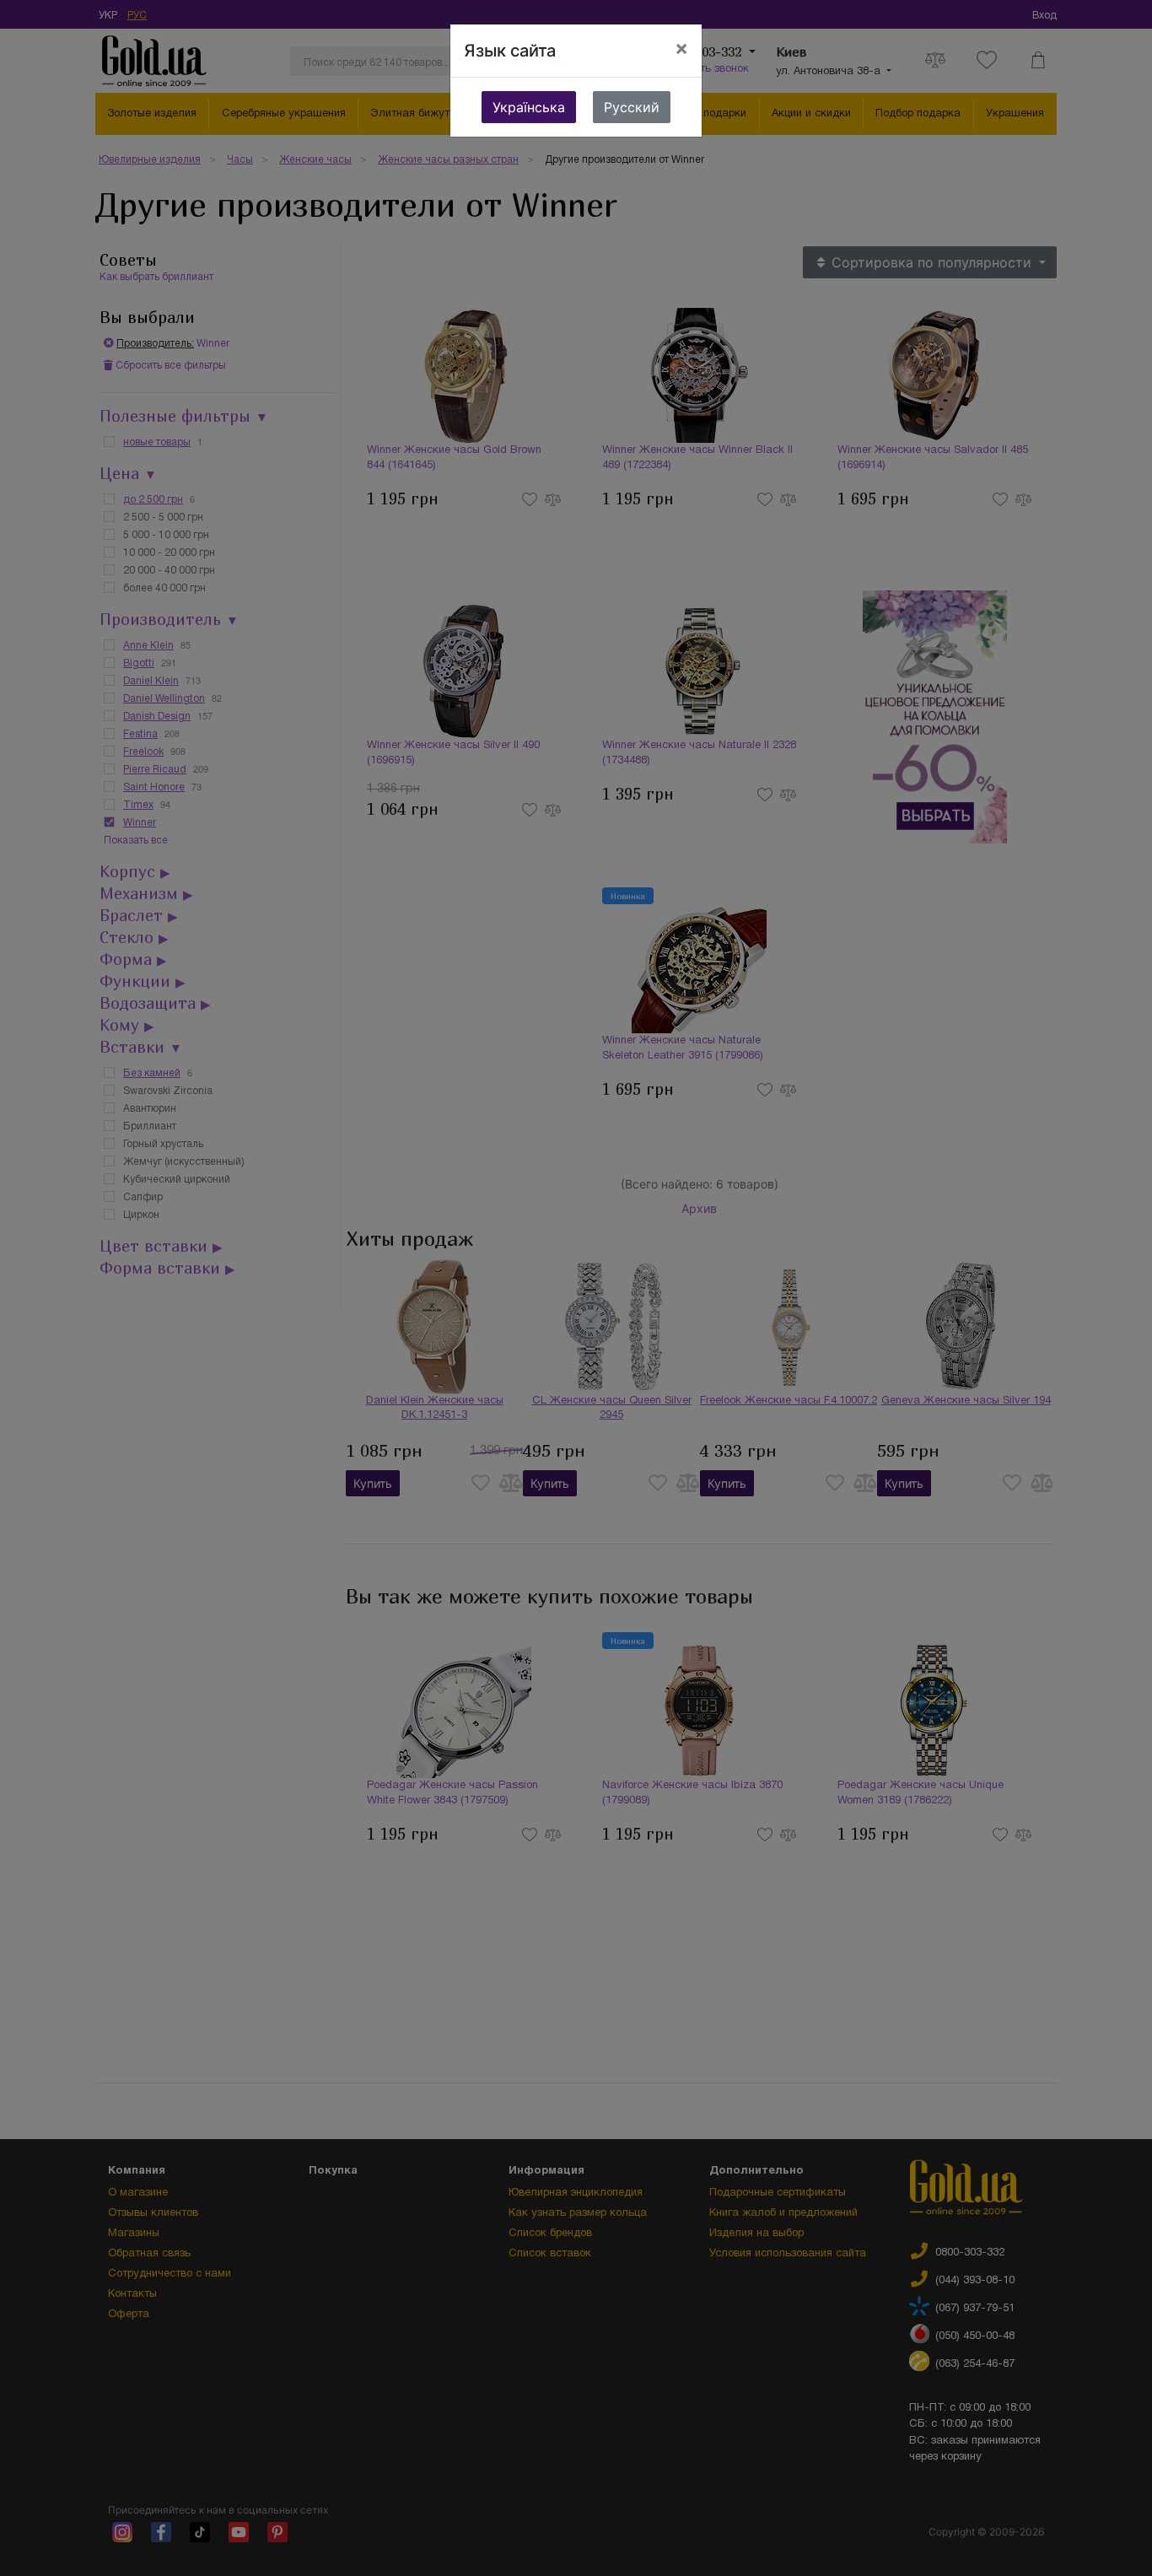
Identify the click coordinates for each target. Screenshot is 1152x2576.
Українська (529, 107)
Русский (632, 107)
